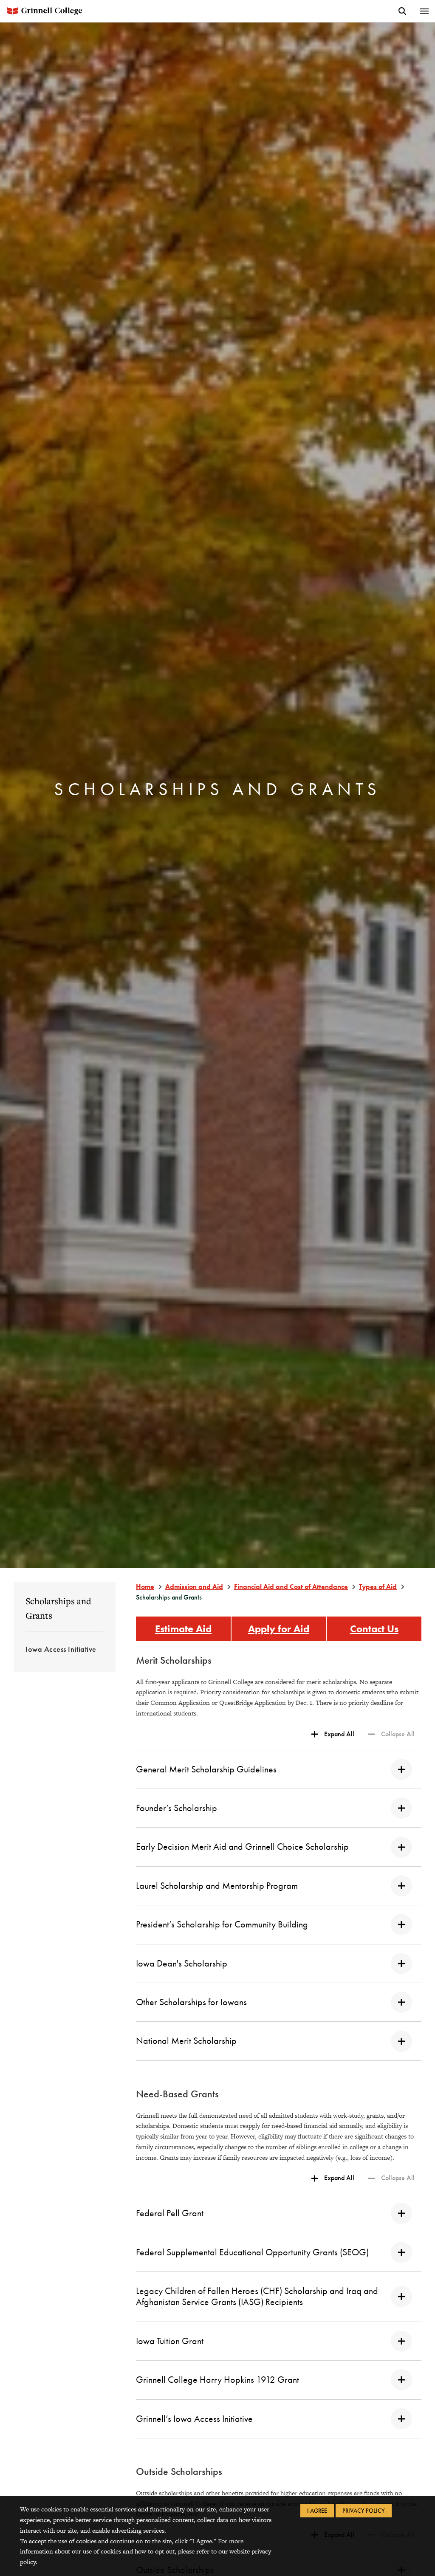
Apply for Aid (279, 1629)
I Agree (317, 2511)
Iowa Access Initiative (61, 1649)
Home (145, 1587)
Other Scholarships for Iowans (191, 2002)
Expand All (339, 1734)
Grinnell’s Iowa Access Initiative (194, 2419)
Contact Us (374, 1629)
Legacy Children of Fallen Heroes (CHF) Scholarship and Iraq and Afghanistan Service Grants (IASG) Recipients (257, 2296)
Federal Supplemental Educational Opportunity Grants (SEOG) (252, 2252)
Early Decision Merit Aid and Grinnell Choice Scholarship (242, 1847)
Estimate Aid (183, 1629)
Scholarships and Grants (58, 1608)
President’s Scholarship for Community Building (222, 1924)
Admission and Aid (194, 1587)
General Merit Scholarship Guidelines (206, 1769)
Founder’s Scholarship (177, 1808)
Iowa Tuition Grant (170, 2341)
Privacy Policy (364, 2511)
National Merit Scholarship (186, 2041)
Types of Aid (378, 1587)
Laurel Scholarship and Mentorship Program (217, 1886)
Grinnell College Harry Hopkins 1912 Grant (217, 2380)
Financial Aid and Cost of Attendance (291, 1587)
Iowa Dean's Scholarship (182, 1963)
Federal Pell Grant (170, 2213)
